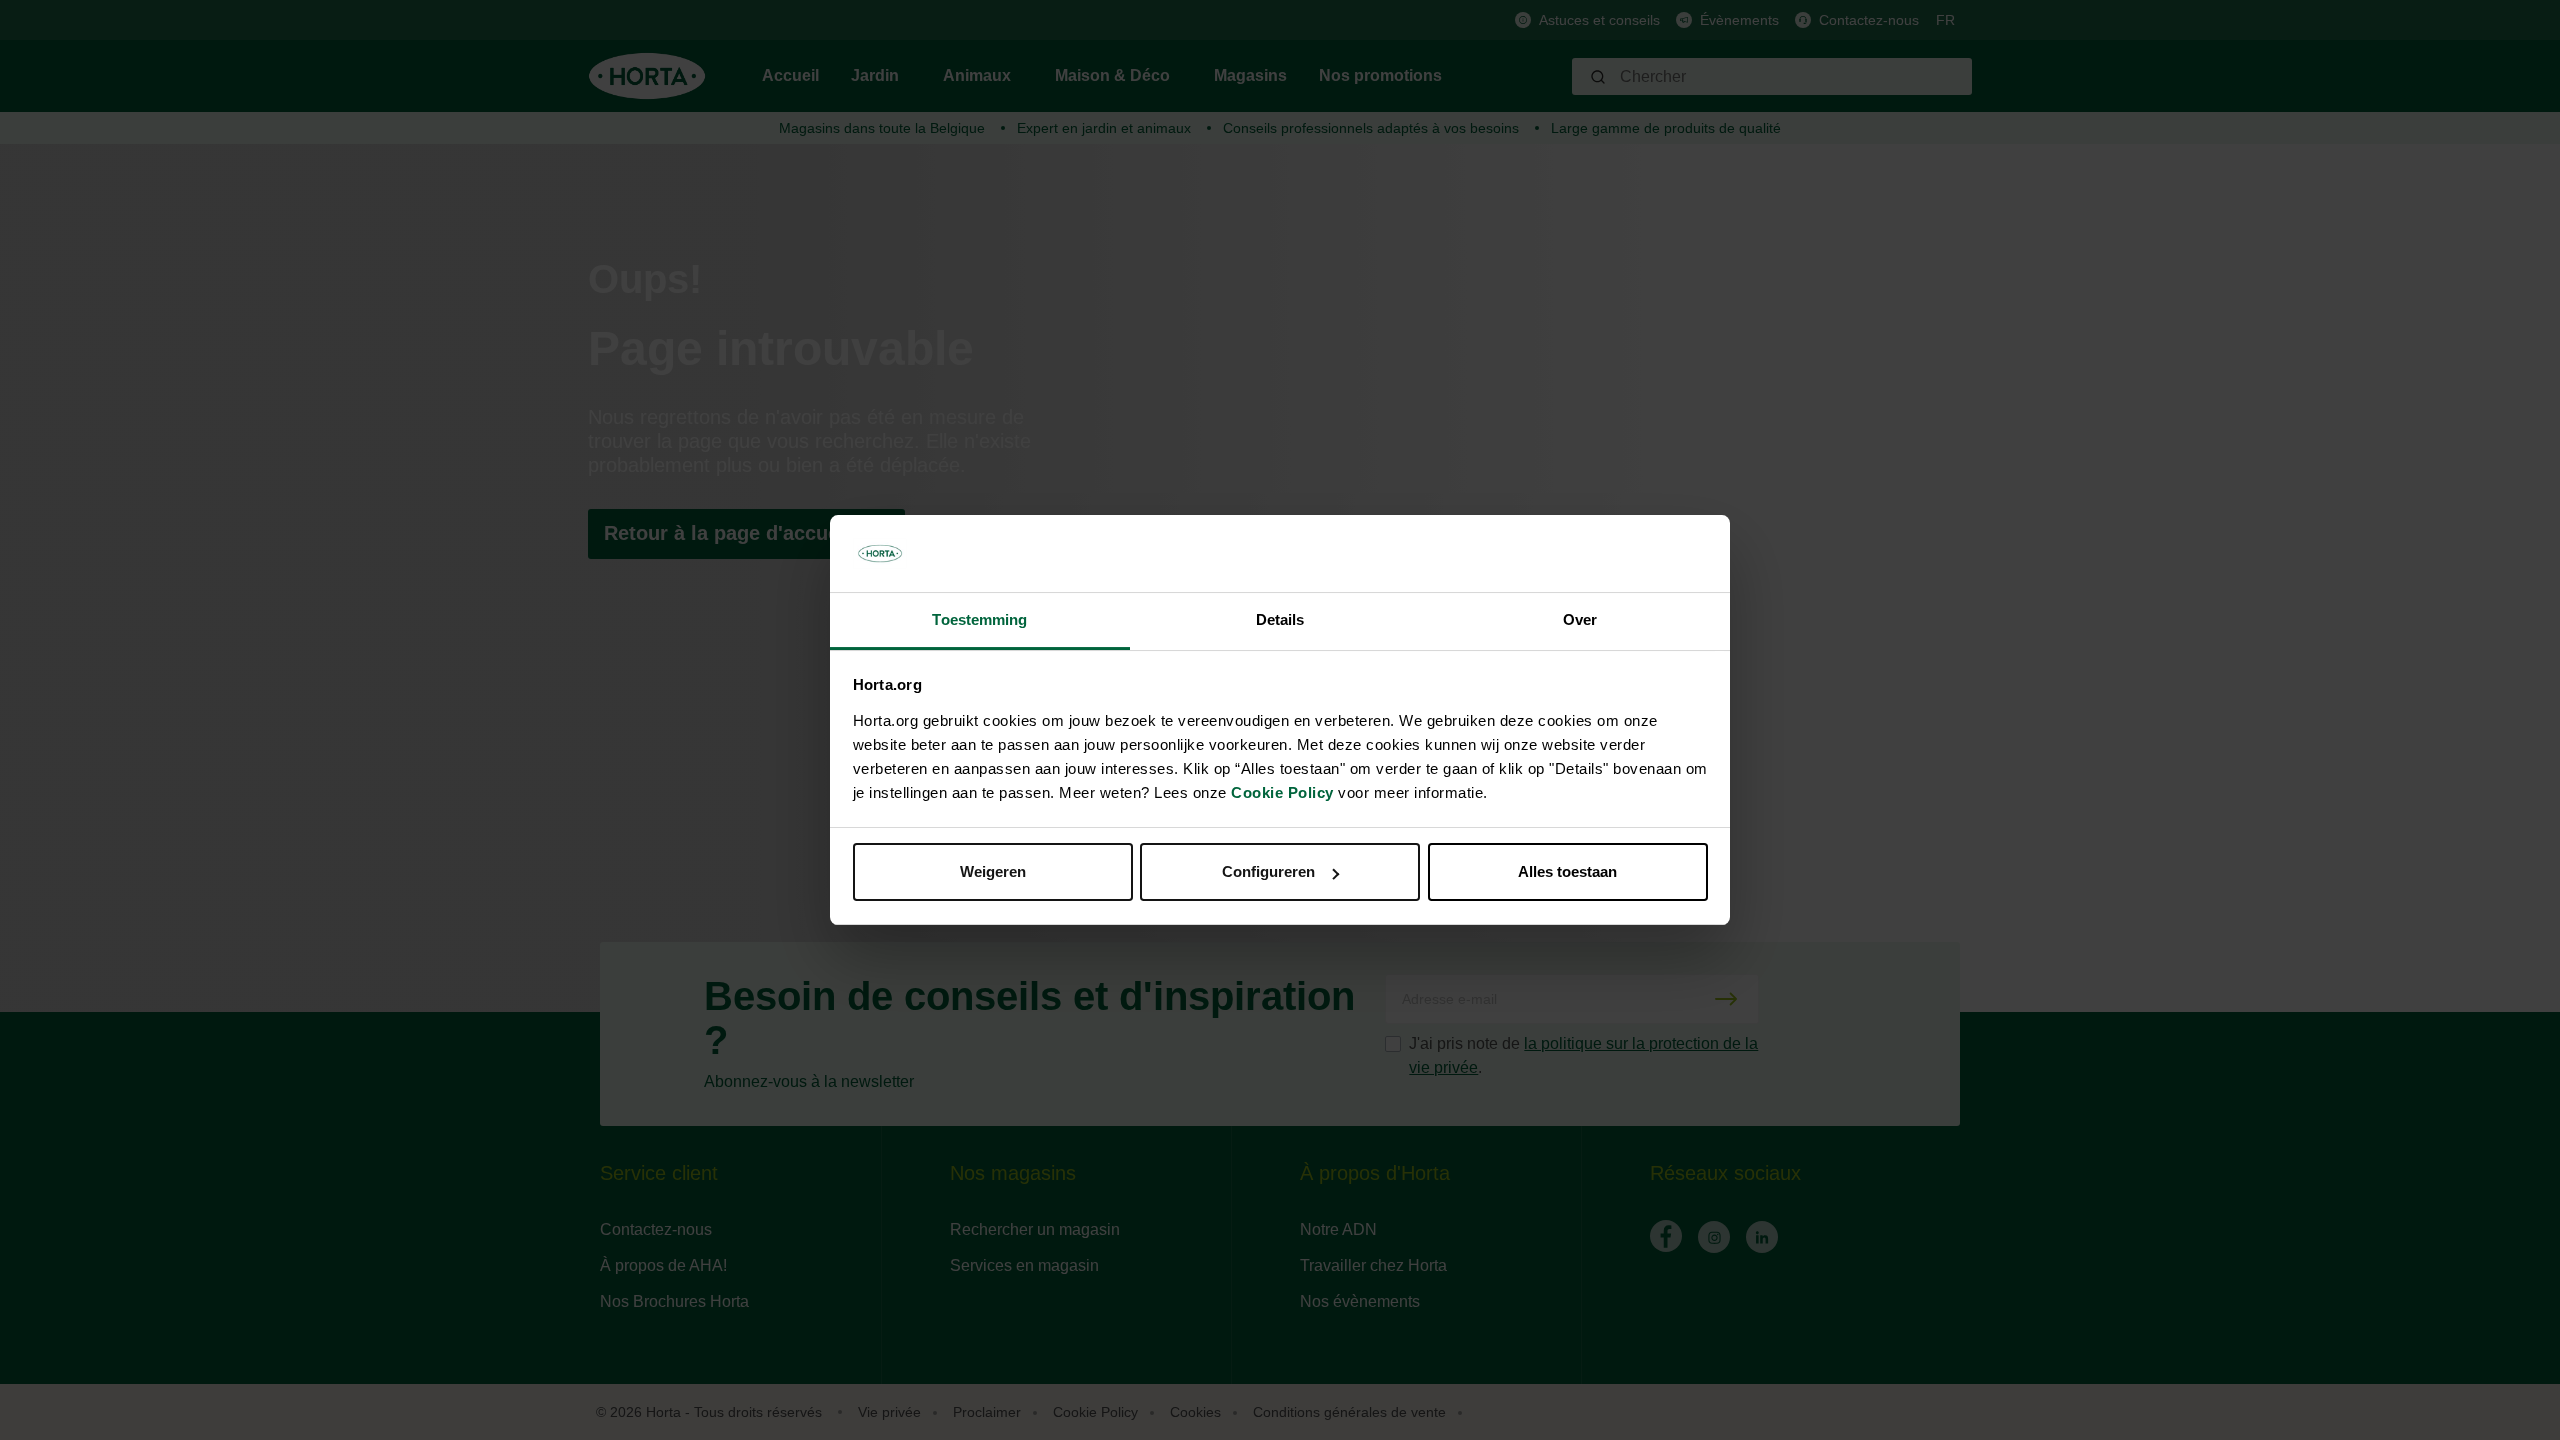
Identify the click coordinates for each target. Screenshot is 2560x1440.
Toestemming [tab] (979, 619)
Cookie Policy (1282, 792)
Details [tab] (1280, 619)
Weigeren (993, 871)
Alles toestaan (1567, 871)
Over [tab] (1580, 619)
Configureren (1268, 871)
